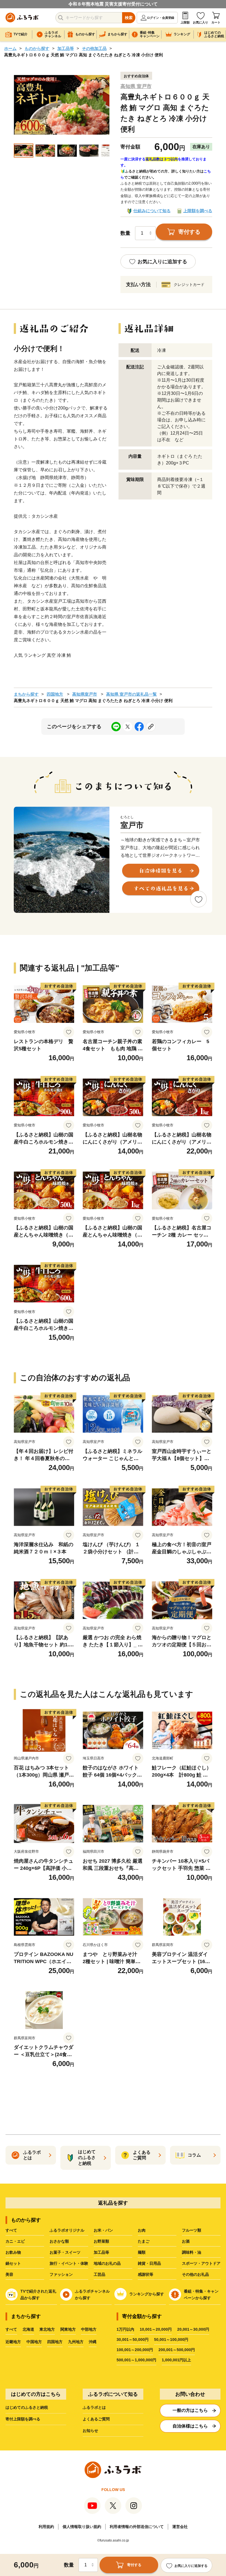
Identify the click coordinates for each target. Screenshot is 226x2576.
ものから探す (37, 48)
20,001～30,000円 (193, 2329)
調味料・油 (192, 2252)
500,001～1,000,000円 (136, 2360)
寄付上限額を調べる (23, 2419)
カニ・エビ (15, 2241)
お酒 (186, 2241)
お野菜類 (101, 2241)
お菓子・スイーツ (65, 2252)
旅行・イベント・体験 (69, 2263)
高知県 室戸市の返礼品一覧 (131, 694)
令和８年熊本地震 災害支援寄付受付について (113, 4)
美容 (9, 2274)
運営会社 (180, 2527)
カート (216, 22)
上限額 (185, 22)
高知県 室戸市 (136, 86)
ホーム (10, 48)
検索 (129, 18)
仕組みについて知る (152, 211)
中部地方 (89, 2329)
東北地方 (47, 2329)
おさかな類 (59, 2241)
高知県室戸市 (85, 694)
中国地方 (34, 2342)
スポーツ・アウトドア (201, 2263)
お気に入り (201, 22)
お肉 (142, 2230)
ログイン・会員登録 (161, 18)
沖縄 (93, 2342)
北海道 (28, 2329)
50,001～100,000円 (171, 2340)
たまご (144, 2241)
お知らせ (90, 2431)
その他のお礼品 (195, 2274)
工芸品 (99, 2274)
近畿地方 (13, 2342)
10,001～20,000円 (156, 2329)
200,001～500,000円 (177, 2350)
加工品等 (66, 48)
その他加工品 (94, 48)
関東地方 (68, 2329)
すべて (11, 2230)
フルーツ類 (192, 2230)
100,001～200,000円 (135, 2350)
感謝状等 (146, 2274)
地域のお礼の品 (107, 2263)
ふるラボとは (94, 2407)
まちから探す (26, 694)
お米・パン (103, 2230)
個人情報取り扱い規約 (82, 2527)
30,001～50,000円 (133, 2340)
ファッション (61, 2274)
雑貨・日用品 (149, 2263)
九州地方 (76, 2342)
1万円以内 (125, 2329)
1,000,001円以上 (176, 2360)
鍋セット (13, 2263)
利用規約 (46, 2527)
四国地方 (55, 694)
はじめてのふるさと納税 (27, 2407)
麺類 (142, 2252)
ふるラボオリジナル (67, 2230)
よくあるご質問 (96, 2419)
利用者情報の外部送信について (137, 2527)
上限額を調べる (198, 211)
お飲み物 (13, 2252)
